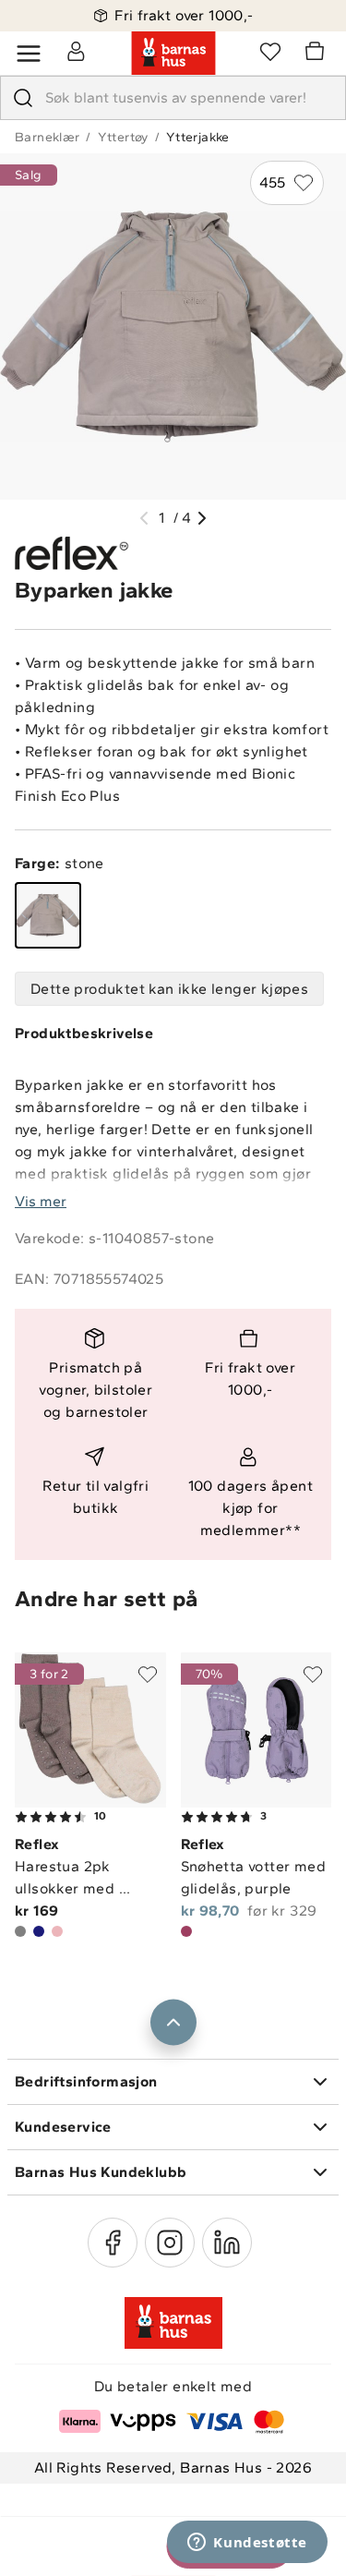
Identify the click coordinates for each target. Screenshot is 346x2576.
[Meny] (29, 54)
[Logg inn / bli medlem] (76, 51)
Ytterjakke (198, 137)
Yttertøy (123, 137)
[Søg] (23, 98)
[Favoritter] (270, 51)
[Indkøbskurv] (317, 54)
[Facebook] (113, 2243)
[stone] (48, 915)
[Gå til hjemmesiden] (173, 54)
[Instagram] (170, 2243)
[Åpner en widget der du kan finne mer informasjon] (247, 2544)
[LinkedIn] (227, 2243)
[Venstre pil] (144, 518)
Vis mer (41, 1201)
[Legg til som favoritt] (148, 1675)
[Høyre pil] (202, 518)
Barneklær (48, 137)
